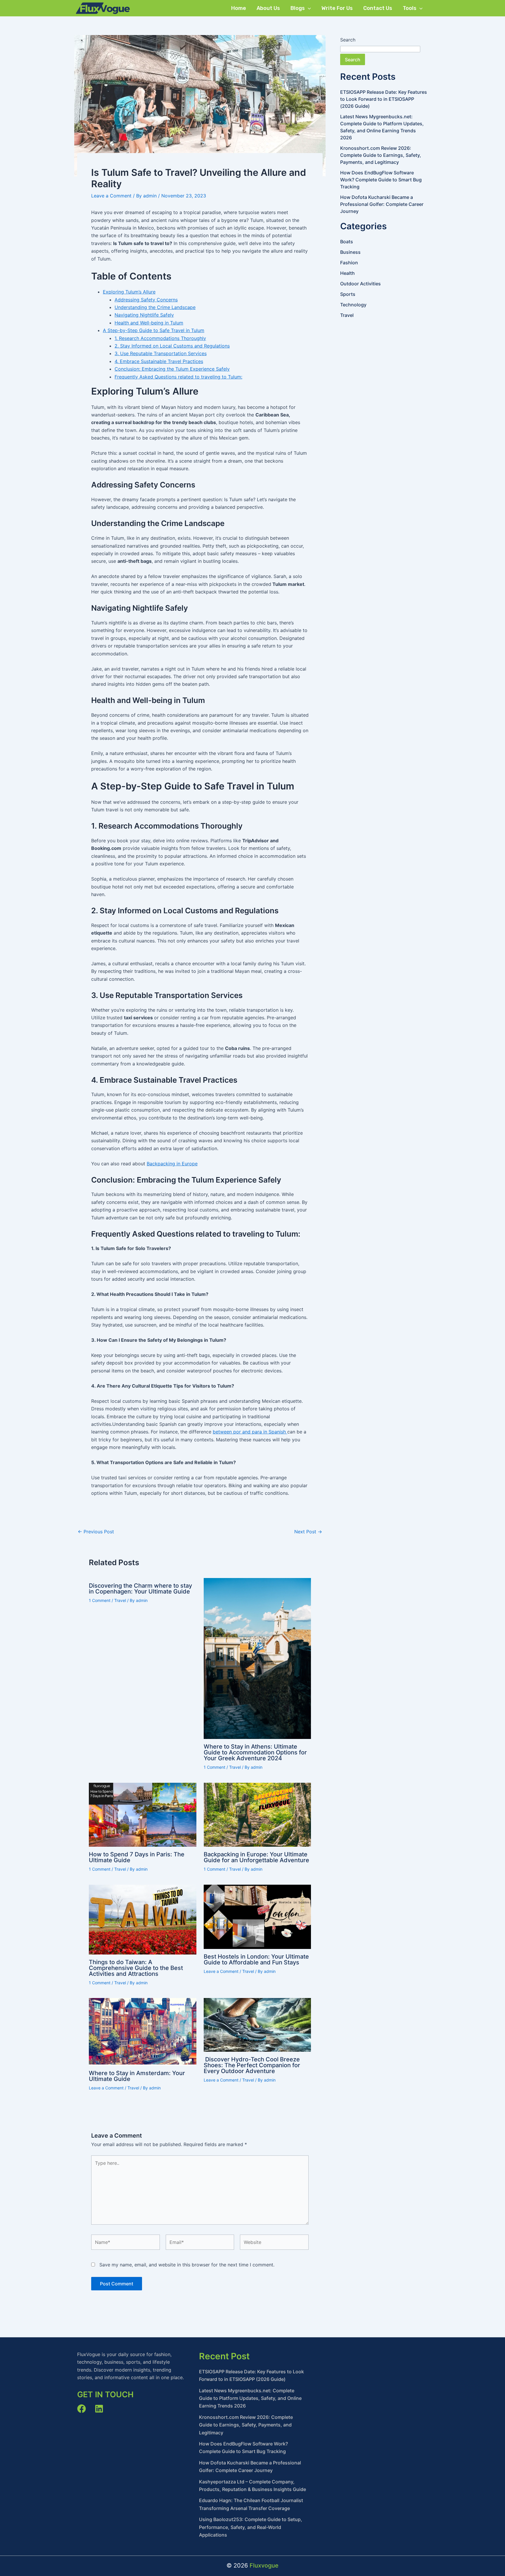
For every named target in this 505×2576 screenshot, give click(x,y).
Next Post (308, 1532)
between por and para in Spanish (250, 1432)
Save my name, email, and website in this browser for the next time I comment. (187, 2265)
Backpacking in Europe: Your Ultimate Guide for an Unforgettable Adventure (256, 1857)
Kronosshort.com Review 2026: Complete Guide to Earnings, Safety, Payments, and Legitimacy (381, 155)
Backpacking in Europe (172, 1164)
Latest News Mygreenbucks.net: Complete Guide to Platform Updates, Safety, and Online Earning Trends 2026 (250, 2398)
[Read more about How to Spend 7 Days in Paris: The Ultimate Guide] (143, 1815)
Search (348, 40)
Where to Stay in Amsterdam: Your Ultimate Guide (137, 2076)
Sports (348, 294)
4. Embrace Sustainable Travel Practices (159, 361)
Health (347, 273)
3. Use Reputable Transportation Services (161, 353)
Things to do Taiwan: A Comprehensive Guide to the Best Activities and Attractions (136, 1968)
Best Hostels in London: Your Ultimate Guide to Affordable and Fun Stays (256, 1959)
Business (350, 252)
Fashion (349, 263)
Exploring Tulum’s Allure (129, 292)
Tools (410, 8)
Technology (353, 305)
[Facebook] (82, 2409)
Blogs (298, 8)
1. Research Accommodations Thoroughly (160, 338)
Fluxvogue (264, 2565)
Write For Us (337, 8)
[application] (308, 8)
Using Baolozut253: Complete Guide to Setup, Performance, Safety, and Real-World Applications (251, 2527)
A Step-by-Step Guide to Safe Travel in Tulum (154, 330)
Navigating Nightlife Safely (144, 315)
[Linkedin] (99, 2409)
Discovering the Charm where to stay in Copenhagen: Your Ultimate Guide (140, 1589)
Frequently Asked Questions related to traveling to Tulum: (178, 377)
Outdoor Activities (360, 284)
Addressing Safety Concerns (146, 300)
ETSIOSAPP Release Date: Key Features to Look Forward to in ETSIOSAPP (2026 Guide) (384, 99)
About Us (268, 8)
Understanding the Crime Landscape (155, 307)
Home (239, 8)
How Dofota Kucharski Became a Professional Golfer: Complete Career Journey (382, 204)
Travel (120, 1600)
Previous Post (96, 1532)
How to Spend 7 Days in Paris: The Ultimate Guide (137, 1857)
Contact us (378, 8)
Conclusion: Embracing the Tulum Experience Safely (172, 369)
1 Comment (100, 1600)
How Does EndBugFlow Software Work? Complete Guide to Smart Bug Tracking (381, 180)
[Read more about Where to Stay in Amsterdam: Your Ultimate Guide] (143, 2032)
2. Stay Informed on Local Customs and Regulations (172, 346)
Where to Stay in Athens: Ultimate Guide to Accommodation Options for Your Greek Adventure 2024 (255, 1752)
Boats (347, 242)
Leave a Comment (111, 196)
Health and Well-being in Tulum (149, 323)
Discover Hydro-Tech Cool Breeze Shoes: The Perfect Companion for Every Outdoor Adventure (252, 2065)
